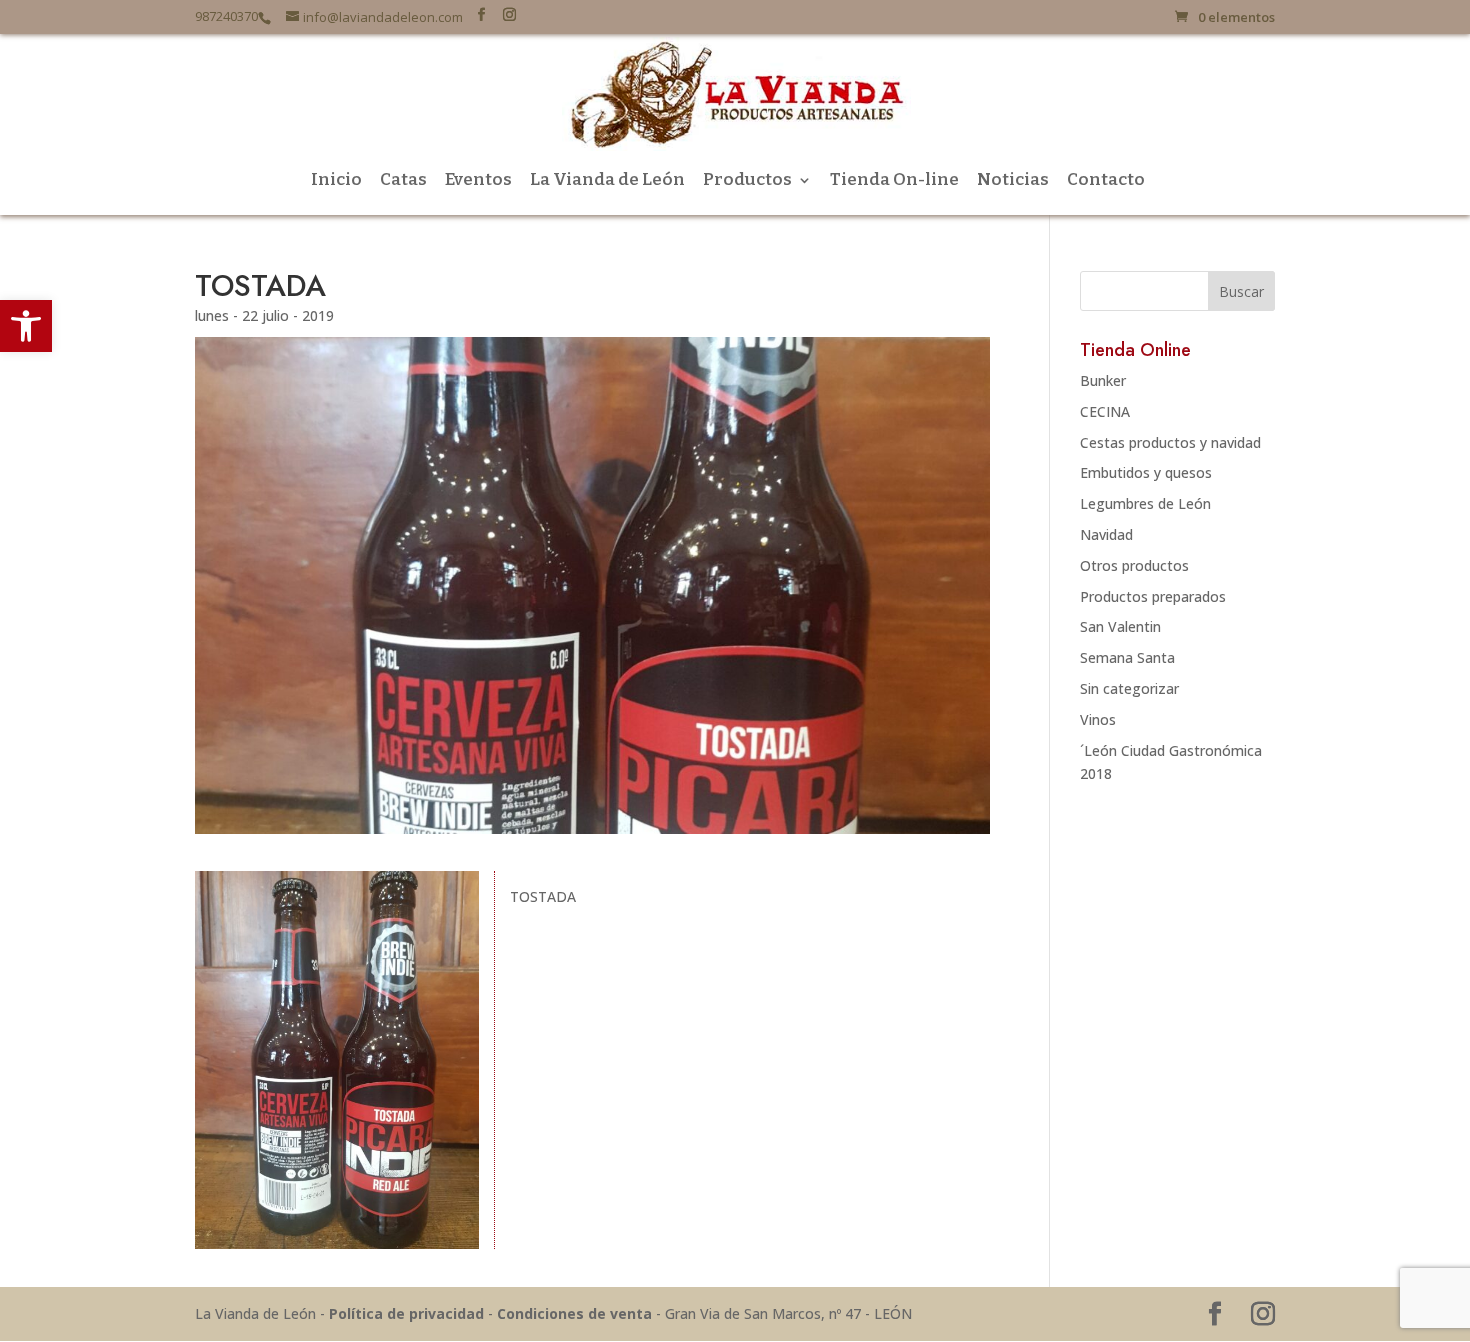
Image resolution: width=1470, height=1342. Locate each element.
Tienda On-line (894, 181)
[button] (26, 326)
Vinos (1098, 719)
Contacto (1106, 181)
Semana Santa (1127, 657)
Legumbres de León (1145, 503)
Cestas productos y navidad (1170, 442)
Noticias (1013, 181)
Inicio (336, 181)
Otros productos (1134, 565)
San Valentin (1120, 626)
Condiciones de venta (574, 1313)
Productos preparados (1153, 596)
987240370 (226, 16)
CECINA (1105, 411)
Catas (403, 181)
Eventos (478, 181)
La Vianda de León (607, 181)
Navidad (1106, 534)
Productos (747, 181)
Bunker (1103, 380)
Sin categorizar (1129, 688)
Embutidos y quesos (1146, 472)
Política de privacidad (406, 1313)
